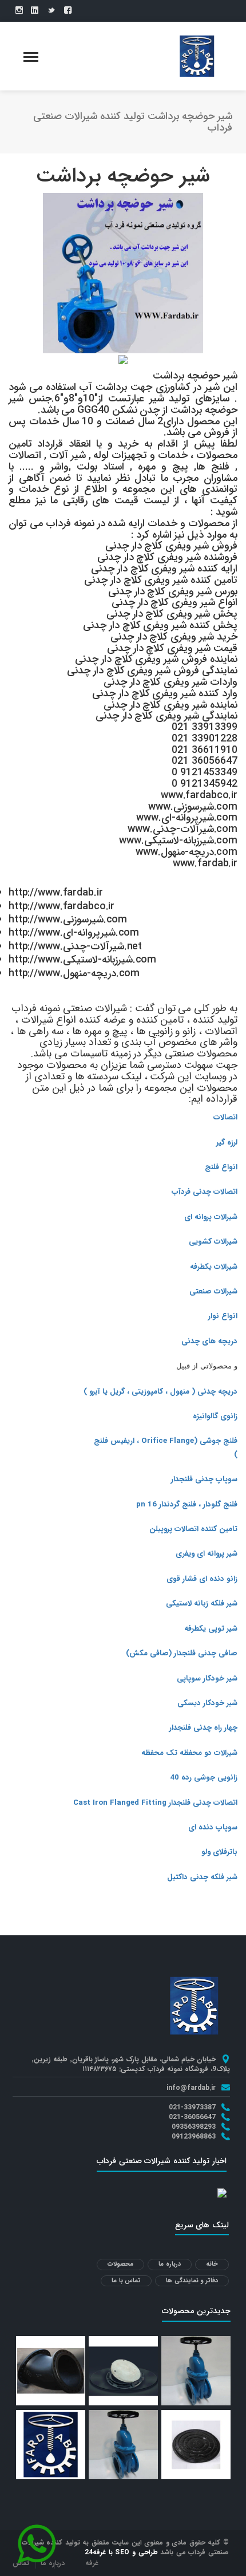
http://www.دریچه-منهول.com (74, 973)
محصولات (120, 2264)
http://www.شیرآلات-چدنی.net (75, 946)
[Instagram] (19, 11)
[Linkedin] (35, 11)
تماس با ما (126, 2281)
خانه (212, 2264)
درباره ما (170, 2264)
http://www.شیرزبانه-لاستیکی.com (82, 960)
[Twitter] (51, 11)
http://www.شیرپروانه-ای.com (74, 933)
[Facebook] (68, 11)
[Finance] (197, 56)
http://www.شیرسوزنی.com (68, 920)
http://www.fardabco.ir (61, 906)
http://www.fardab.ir (55, 893)
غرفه (92, 2563)
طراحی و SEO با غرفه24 (121, 2552)
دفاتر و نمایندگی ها (192, 2281)
